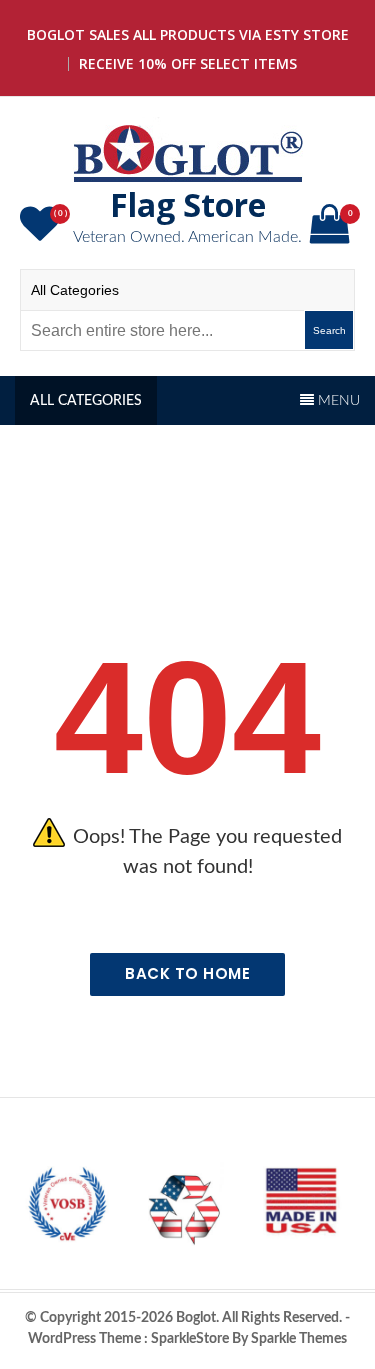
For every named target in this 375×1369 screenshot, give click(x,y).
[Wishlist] (42, 233)
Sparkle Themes (299, 1339)
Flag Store (188, 204)
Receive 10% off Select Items (188, 63)
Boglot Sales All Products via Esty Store (188, 34)
